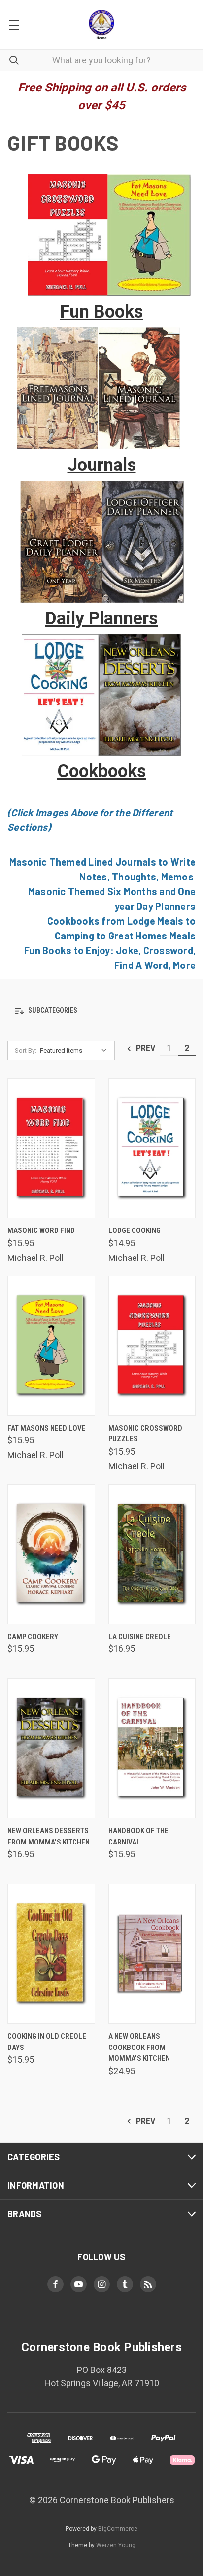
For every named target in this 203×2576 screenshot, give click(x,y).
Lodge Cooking (135, 1230)
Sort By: (26, 1050)
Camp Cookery (33, 1637)
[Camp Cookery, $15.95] (51, 1554)
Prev (145, 1048)
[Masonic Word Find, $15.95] (51, 1148)
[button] (102, 235)
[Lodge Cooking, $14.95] (152, 1148)
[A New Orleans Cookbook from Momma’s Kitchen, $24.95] (152, 1954)
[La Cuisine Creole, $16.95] (152, 1554)
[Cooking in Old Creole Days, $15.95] (51, 1954)
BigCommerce (118, 2529)
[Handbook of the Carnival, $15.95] (152, 1748)
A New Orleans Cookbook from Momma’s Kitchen (139, 2047)
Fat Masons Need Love (47, 1428)
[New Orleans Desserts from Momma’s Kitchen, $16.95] (51, 1748)
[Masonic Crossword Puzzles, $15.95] (152, 1346)
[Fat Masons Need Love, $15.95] (51, 1346)
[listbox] (76, 1051)
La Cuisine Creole (140, 1637)
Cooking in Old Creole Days (47, 2042)
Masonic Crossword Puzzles (145, 1434)
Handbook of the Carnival (138, 1836)
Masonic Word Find (41, 1230)
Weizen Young (116, 2545)
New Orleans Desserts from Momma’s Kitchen (49, 1836)
